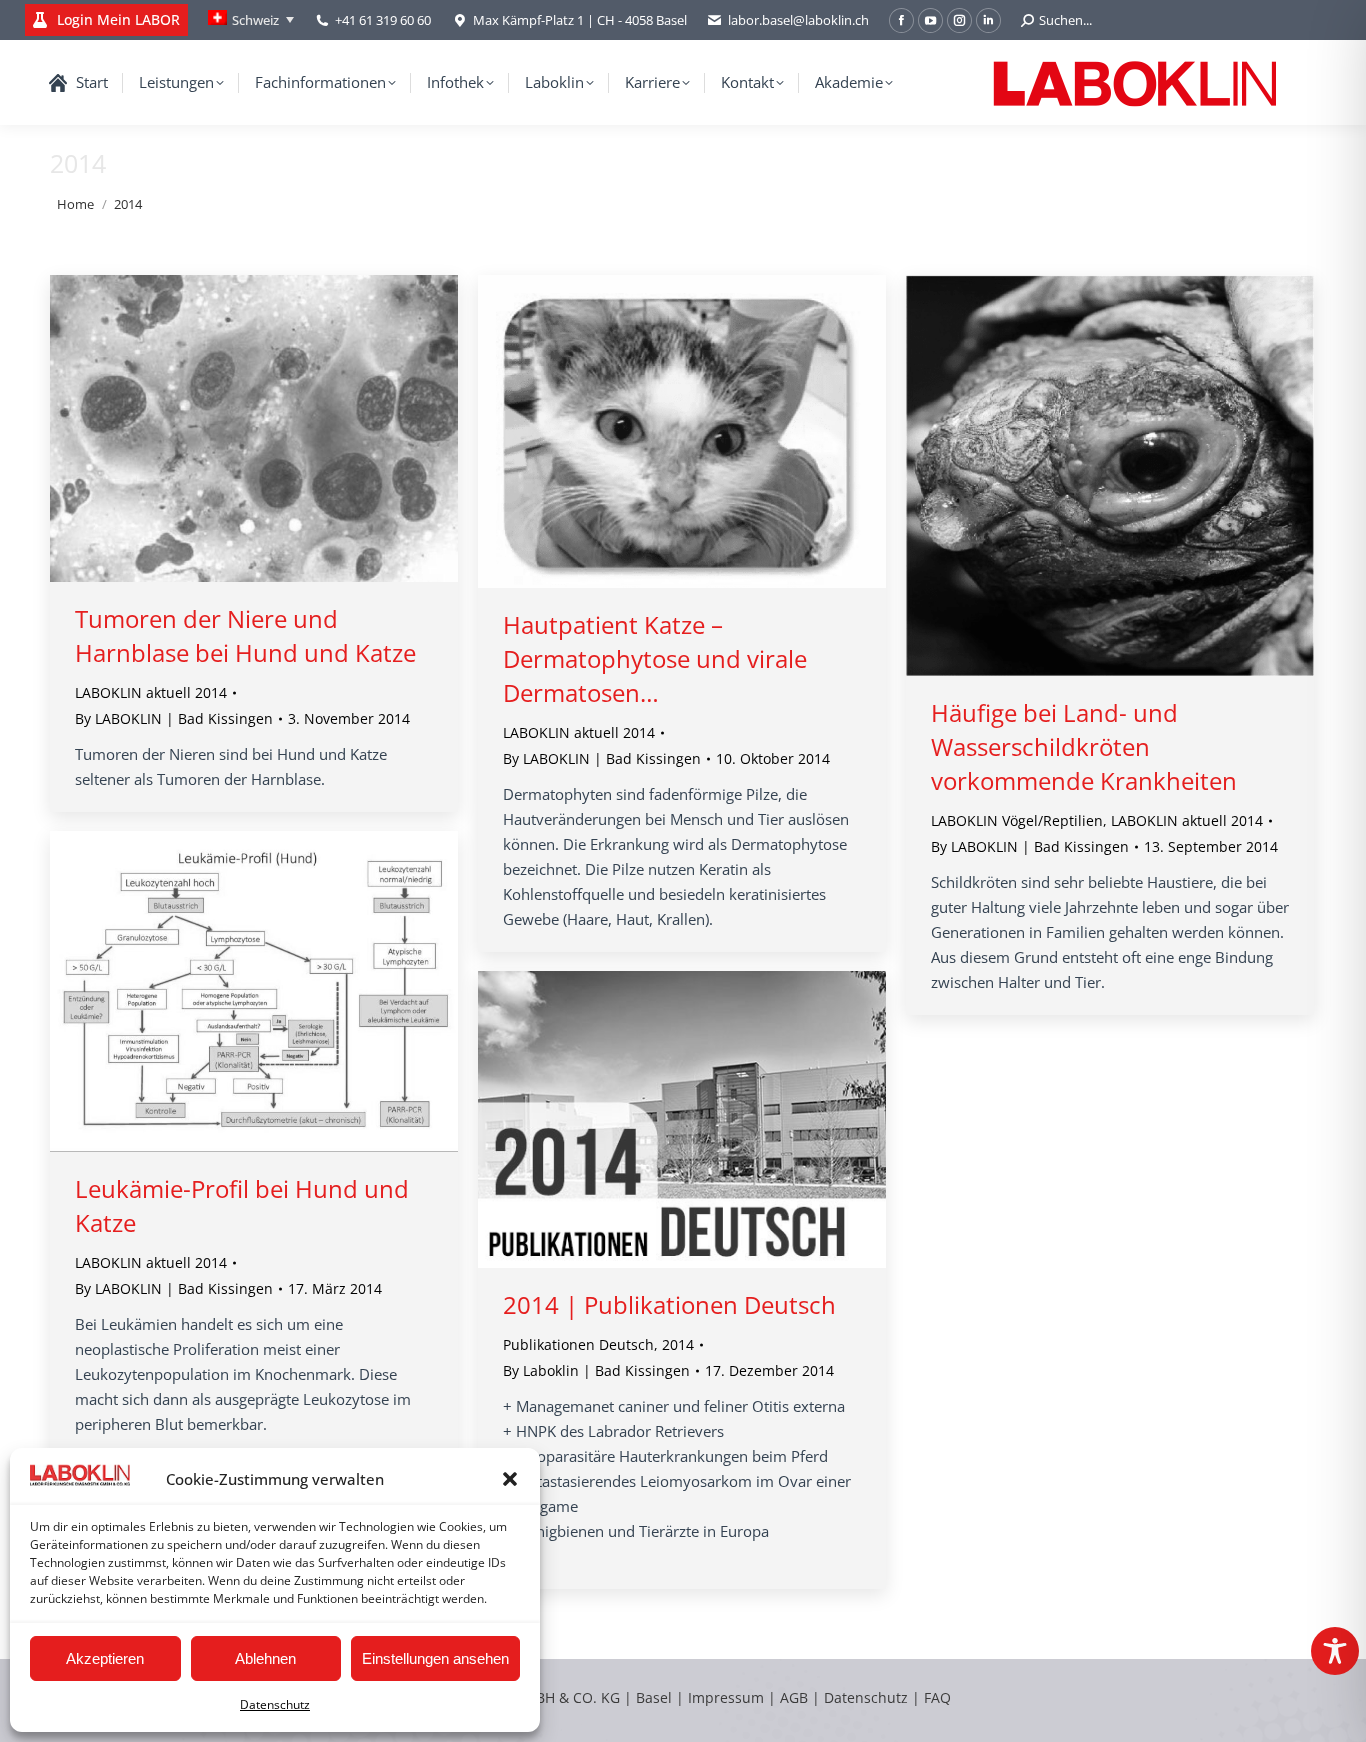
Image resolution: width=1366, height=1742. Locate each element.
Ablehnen (265, 1658)
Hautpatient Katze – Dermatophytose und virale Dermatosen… (655, 658)
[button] (510, 1479)
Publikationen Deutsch (578, 1344)
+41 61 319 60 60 (383, 20)
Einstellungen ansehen (435, 1658)
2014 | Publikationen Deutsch (669, 1304)
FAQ (937, 1697)
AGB (796, 1697)
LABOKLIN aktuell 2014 (151, 692)
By (174, 718)
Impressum (726, 1697)
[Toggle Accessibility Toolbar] (1335, 1651)
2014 (678, 1344)
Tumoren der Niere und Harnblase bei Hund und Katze (245, 635)
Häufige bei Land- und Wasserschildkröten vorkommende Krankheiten (1084, 746)
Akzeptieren (105, 1658)
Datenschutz (275, 1704)
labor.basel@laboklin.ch (798, 20)
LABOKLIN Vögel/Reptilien (1017, 820)
